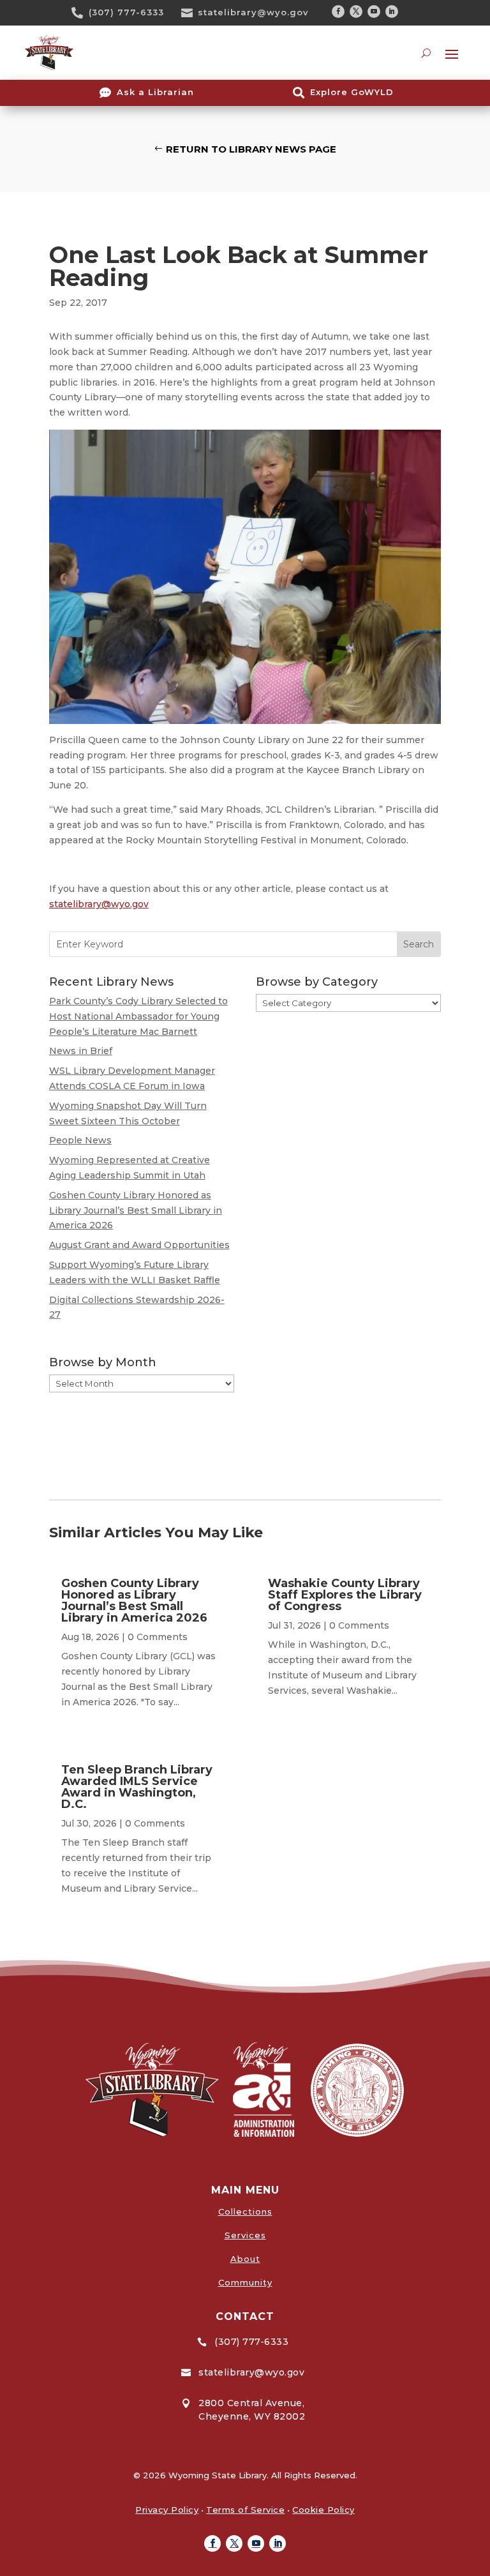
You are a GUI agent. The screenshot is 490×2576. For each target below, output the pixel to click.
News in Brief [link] (81, 1051)
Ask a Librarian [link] (155, 92)
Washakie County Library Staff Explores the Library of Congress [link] (345, 1595)
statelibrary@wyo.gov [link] (253, 12)
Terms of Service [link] (245, 2510)
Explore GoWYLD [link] (352, 92)
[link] (82, 13)
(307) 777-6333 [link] (126, 12)
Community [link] (245, 2282)
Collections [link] (245, 2211)
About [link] (245, 2259)
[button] (338, 11)
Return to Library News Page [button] (251, 149)
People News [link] (80, 1140)
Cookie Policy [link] (323, 2510)
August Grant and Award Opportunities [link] (139, 1245)
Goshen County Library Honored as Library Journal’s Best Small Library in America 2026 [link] (136, 1210)
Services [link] (245, 2235)
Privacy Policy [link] (167, 2510)
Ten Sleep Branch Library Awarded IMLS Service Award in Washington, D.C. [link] (137, 1787)
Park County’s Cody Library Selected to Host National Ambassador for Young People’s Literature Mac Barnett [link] (138, 1016)
